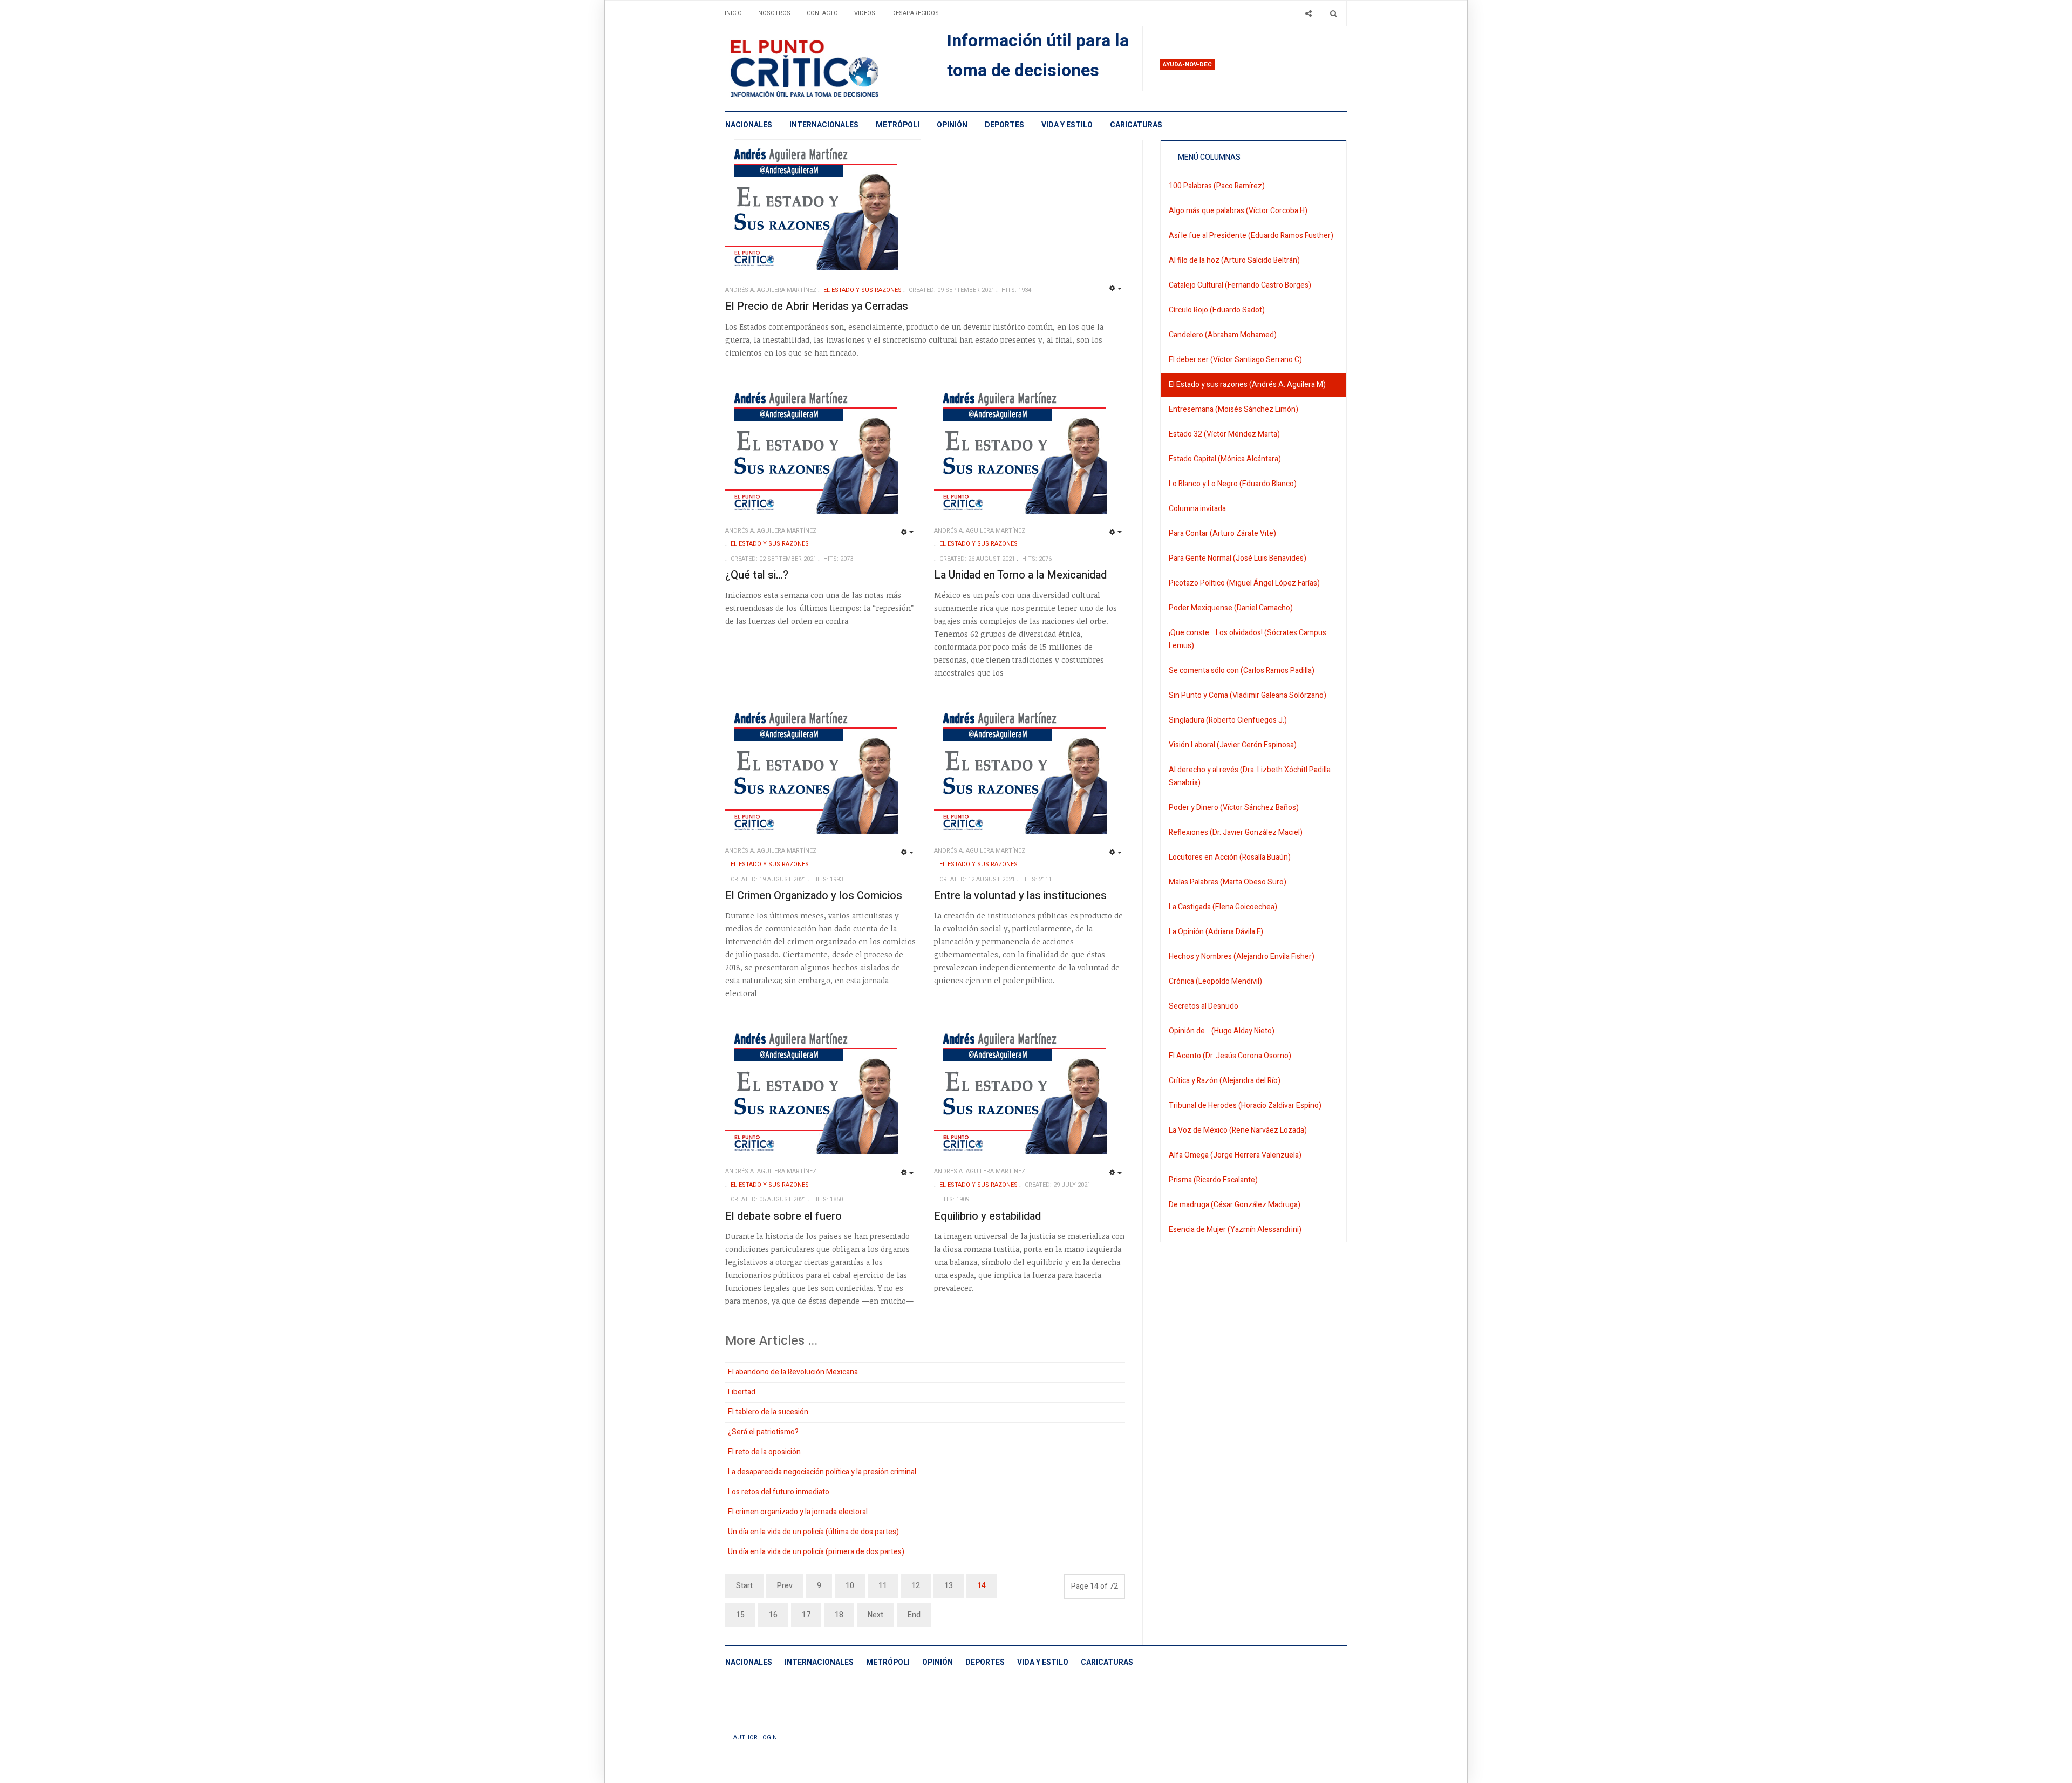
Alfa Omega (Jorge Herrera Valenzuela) (1235, 1155)
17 (806, 1615)
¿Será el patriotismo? (763, 1432)
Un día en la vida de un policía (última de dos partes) (813, 1532)
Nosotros (774, 13)
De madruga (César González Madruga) (1235, 1205)
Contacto (822, 13)
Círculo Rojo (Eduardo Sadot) (1217, 310)
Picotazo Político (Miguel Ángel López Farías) (1244, 583)
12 (916, 1586)
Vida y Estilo (1067, 125)
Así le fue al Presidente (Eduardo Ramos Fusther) (1251, 236)
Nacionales (749, 125)
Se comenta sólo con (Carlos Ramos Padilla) (1242, 671)
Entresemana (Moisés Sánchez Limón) (1233, 409)
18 (839, 1615)
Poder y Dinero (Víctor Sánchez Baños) (1234, 808)
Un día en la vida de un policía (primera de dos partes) (816, 1552)
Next (875, 1615)
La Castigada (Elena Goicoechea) (1223, 907)
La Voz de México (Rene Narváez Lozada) (1238, 1130)
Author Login (755, 1737)
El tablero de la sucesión (768, 1412)
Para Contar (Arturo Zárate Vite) (1222, 533)
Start (744, 1586)
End (914, 1615)
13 (949, 1586)
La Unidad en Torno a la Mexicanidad (1020, 575)
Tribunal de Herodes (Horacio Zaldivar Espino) (1245, 1105)
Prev (785, 1586)
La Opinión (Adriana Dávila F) (1216, 932)
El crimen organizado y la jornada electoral (798, 1512)
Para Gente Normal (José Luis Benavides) (1238, 558)
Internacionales (824, 125)
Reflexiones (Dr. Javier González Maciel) (1236, 832)
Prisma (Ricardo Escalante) (1213, 1180)
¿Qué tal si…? (757, 575)
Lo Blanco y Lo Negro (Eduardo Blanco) (1233, 484)
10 (850, 1586)
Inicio (733, 13)
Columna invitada (1197, 509)
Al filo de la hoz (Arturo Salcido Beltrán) (1234, 260)
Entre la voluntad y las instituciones (1020, 896)
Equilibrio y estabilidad (987, 1216)
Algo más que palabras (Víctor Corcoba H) (1238, 211)
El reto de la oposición (764, 1452)
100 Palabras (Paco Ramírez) (1217, 186)
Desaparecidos (915, 13)
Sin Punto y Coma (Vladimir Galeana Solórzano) (1248, 695)
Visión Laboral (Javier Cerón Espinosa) (1233, 745)
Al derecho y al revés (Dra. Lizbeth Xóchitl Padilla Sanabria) (1250, 776)
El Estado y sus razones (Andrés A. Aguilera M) (1247, 384)
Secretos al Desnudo (1204, 1006)
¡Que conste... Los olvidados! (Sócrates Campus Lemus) (1248, 639)
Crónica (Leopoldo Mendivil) (1215, 981)
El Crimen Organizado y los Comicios (814, 896)
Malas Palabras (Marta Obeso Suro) (1228, 882)
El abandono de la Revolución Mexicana (793, 1372)
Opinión (952, 125)
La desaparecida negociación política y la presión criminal (822, 1472)
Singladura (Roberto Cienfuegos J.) (1228, 720)
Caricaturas (1136, 125)
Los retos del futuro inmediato (779, 1492)
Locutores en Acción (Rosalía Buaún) (1230, 857)
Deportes (1004, 125)
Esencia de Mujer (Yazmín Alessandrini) (1235, 1230)
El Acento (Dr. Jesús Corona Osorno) (1230, 1056)
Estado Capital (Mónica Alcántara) (1225, 459)
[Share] (1308, 13)
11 (883, 1586)
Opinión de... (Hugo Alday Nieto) (1222, 1031)
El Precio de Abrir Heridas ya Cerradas (817, 306)
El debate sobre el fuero (783, 1216)
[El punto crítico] (823, 69)
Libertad (742, 1392)
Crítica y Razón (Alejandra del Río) (1225, 1081)
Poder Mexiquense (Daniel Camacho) (1231, 608)
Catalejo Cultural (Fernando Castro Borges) (1240, 285)
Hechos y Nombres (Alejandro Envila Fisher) (1242, 957)
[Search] (1334, 13)
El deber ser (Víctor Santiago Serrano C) (1235, 360)
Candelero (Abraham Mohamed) (1223, 335)
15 (740, 1615)
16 (773, 1615)
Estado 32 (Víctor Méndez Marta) (1224, 434)
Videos (865, 13)
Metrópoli (898, 125)
